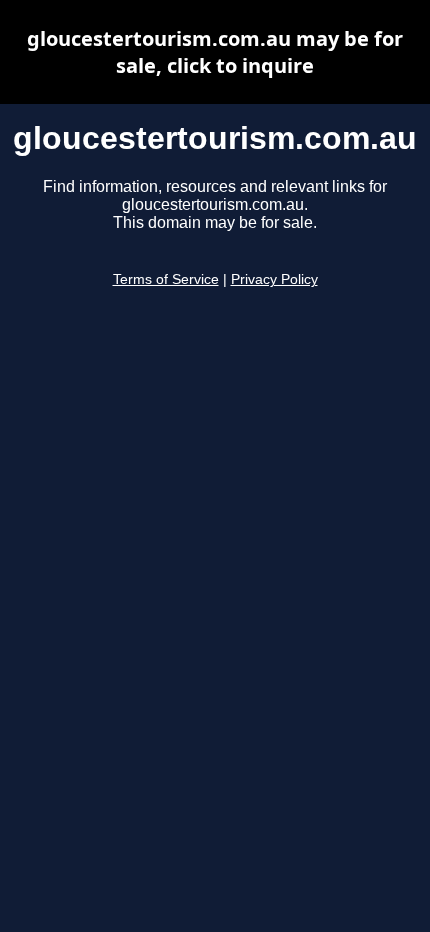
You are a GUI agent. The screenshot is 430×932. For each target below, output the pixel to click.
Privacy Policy (274, 279)
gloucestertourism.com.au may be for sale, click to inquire (215, 52)
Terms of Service (166, 279)
